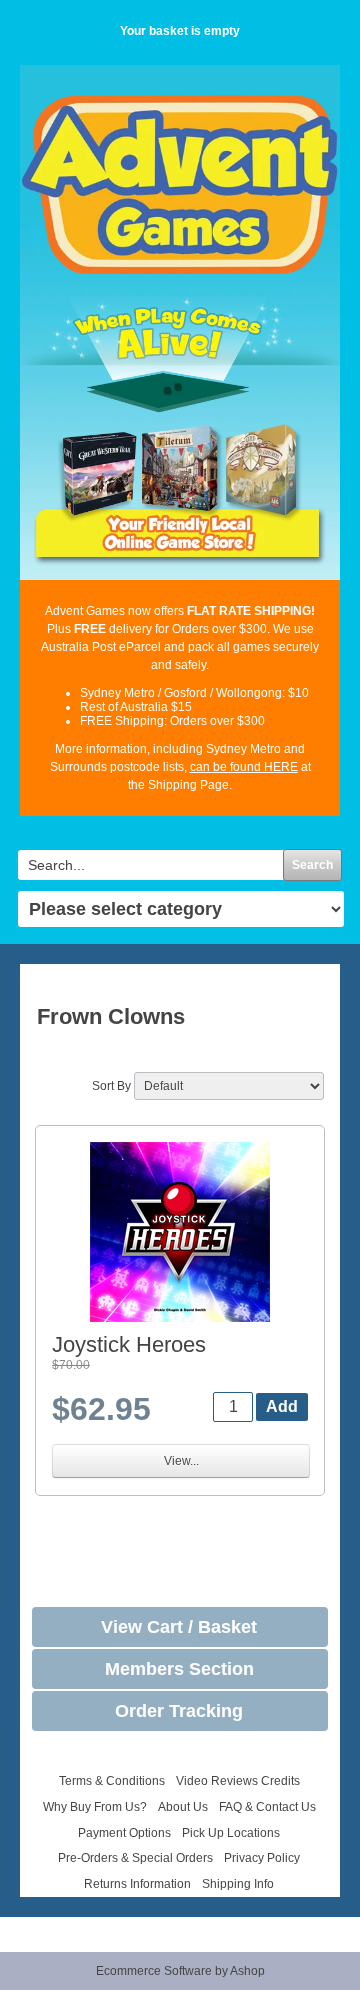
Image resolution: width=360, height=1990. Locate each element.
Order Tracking (179, 1711)
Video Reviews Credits (238, 1781)
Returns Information (137, 1884)
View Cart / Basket (179, 1627)
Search (312, 865)
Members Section (179, 1669)
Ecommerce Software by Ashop (180, 1971)
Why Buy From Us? (95, 1807)
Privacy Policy (262, 1858)
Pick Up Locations (231, 1833)
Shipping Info (238, 1884)
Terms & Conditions (112, 1781)
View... (181, 1461)
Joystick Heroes (129, 1344)
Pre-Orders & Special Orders (135, 1858)
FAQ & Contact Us (267, 1807)
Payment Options (124, 1833)
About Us (183, 1807)
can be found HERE (244, 767)
